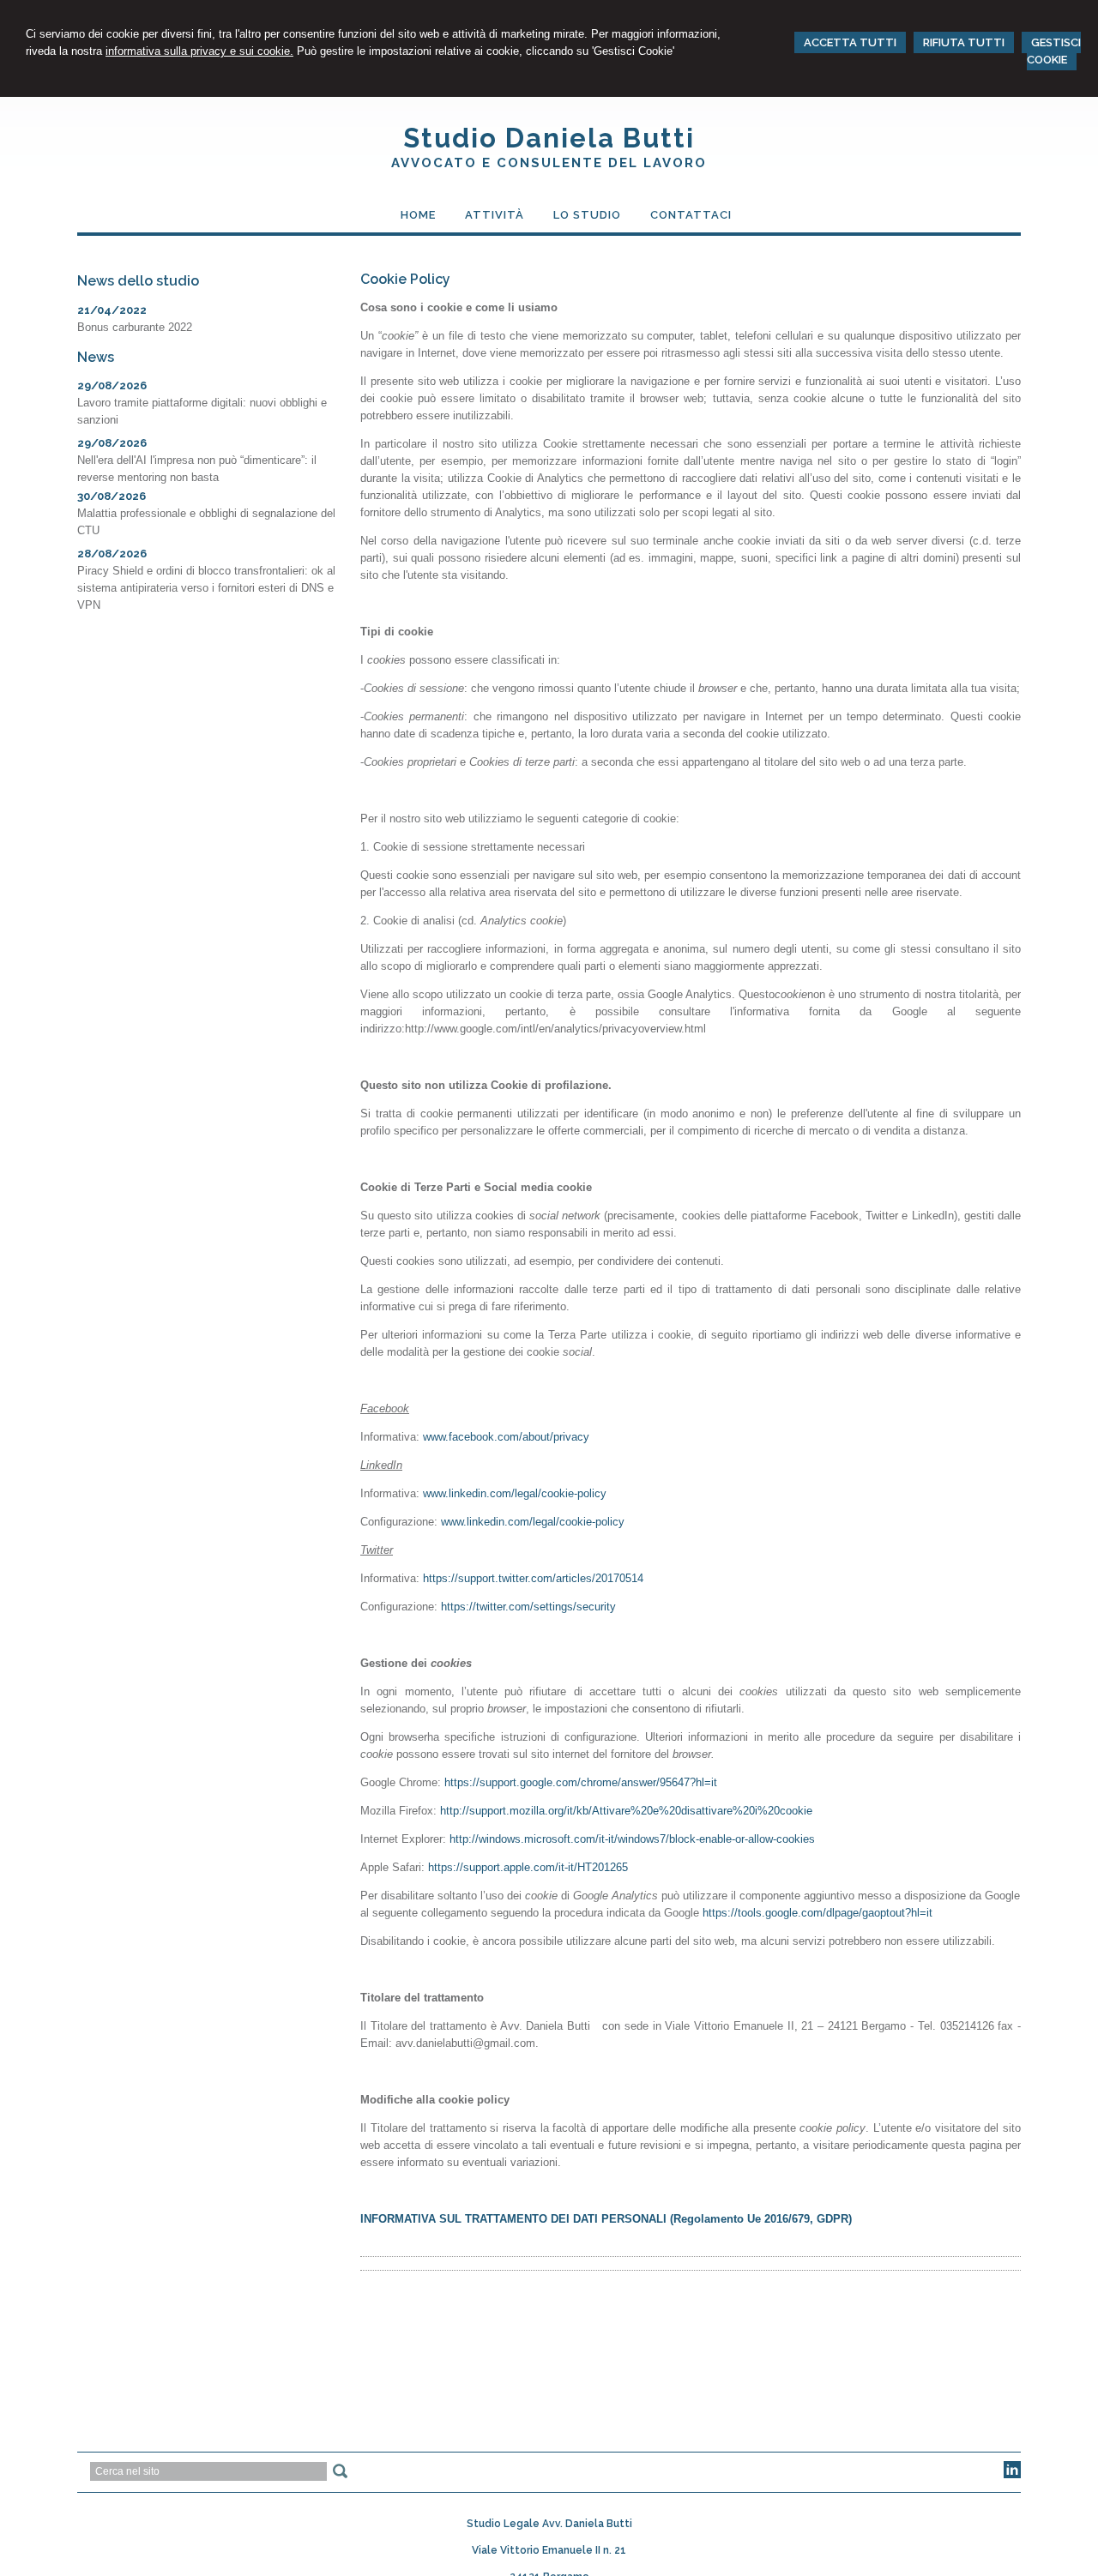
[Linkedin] (1012, 2475)
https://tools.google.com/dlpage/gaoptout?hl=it (817, 1913)
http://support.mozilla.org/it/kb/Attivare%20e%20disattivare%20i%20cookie (626, 1811)
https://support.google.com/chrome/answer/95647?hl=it (581, 1782)
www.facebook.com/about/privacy (506, 1437)
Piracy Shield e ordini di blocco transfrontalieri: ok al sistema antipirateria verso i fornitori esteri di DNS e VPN (206, 588)
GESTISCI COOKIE (1054, 51)
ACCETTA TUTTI (850, 42)
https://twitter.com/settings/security (528, 1607)
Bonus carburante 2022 (135, 327)
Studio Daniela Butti (549, 138)
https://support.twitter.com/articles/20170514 (533, 1578)
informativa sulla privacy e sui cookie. (199, 51)
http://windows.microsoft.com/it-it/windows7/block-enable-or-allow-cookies (632, 1839)
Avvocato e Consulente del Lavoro (549, 163)
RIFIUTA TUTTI (964, 42)
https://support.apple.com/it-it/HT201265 (528, 1867)
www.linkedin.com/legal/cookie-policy (515, 1493)
